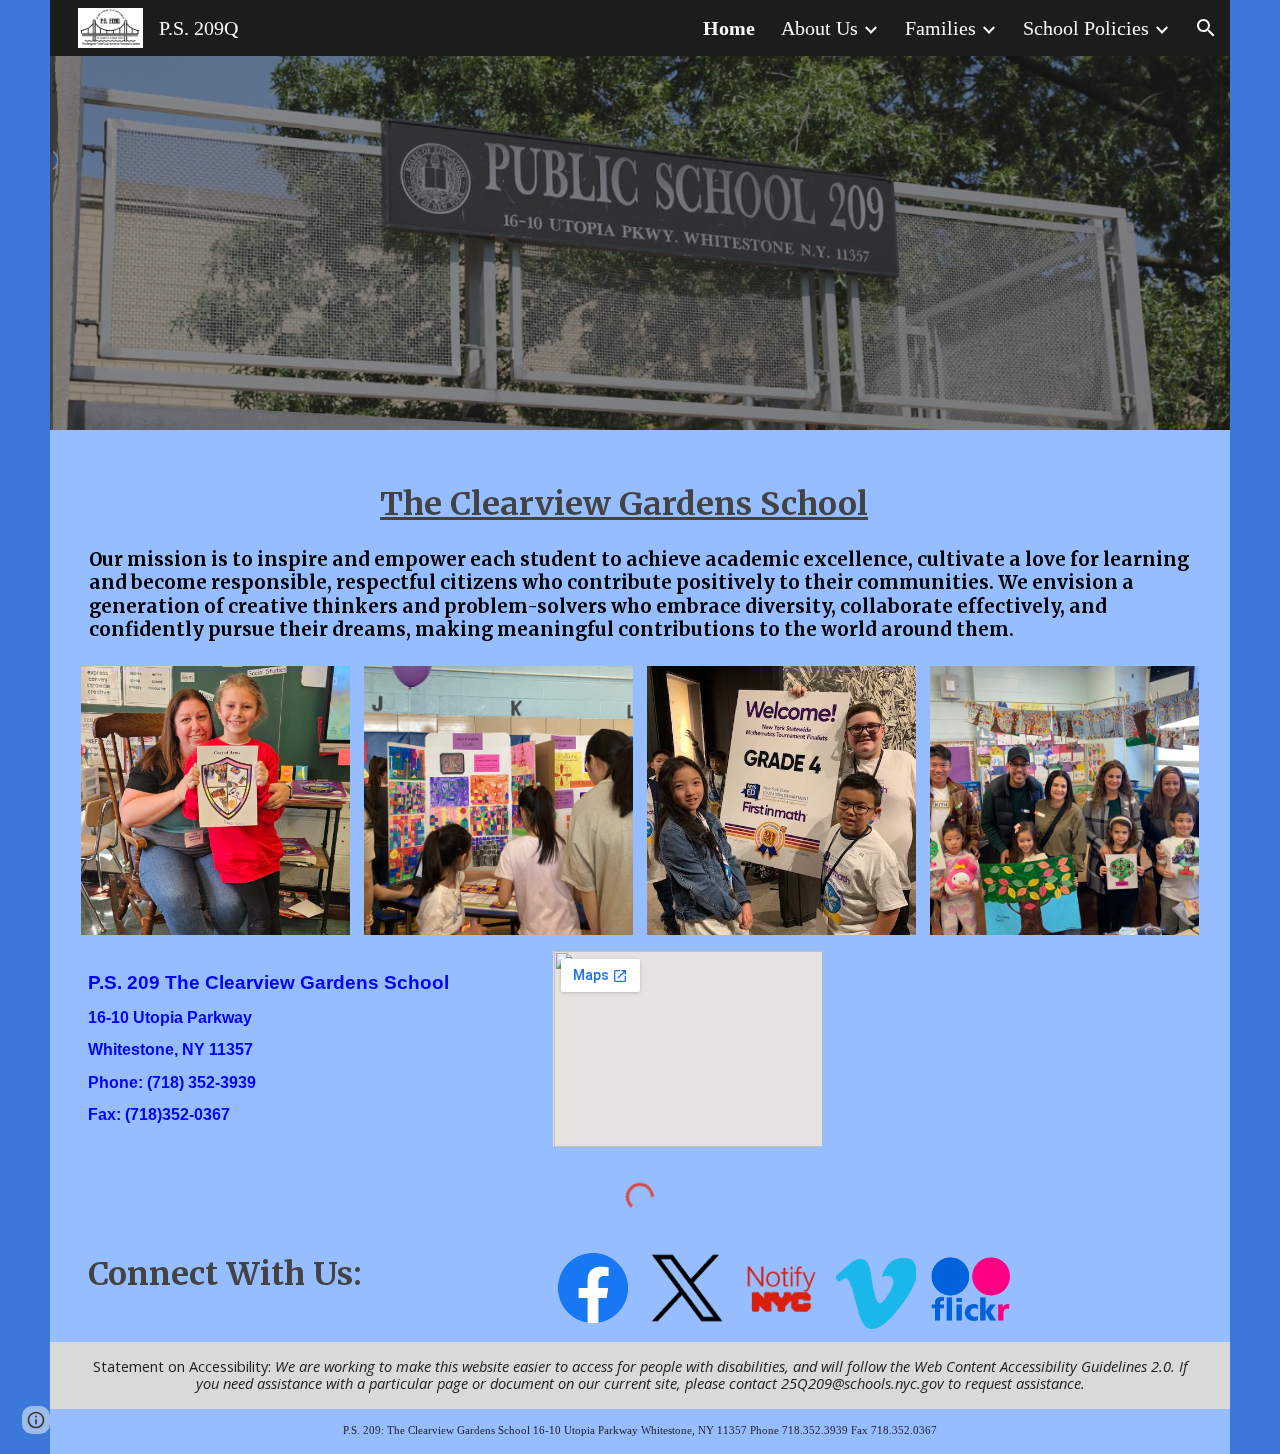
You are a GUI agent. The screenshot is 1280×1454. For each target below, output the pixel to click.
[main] (640, 498)
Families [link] (940, 28)
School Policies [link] (1086, 28)
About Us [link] (819, 28)
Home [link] (729, 28)
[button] (1206, 28)
